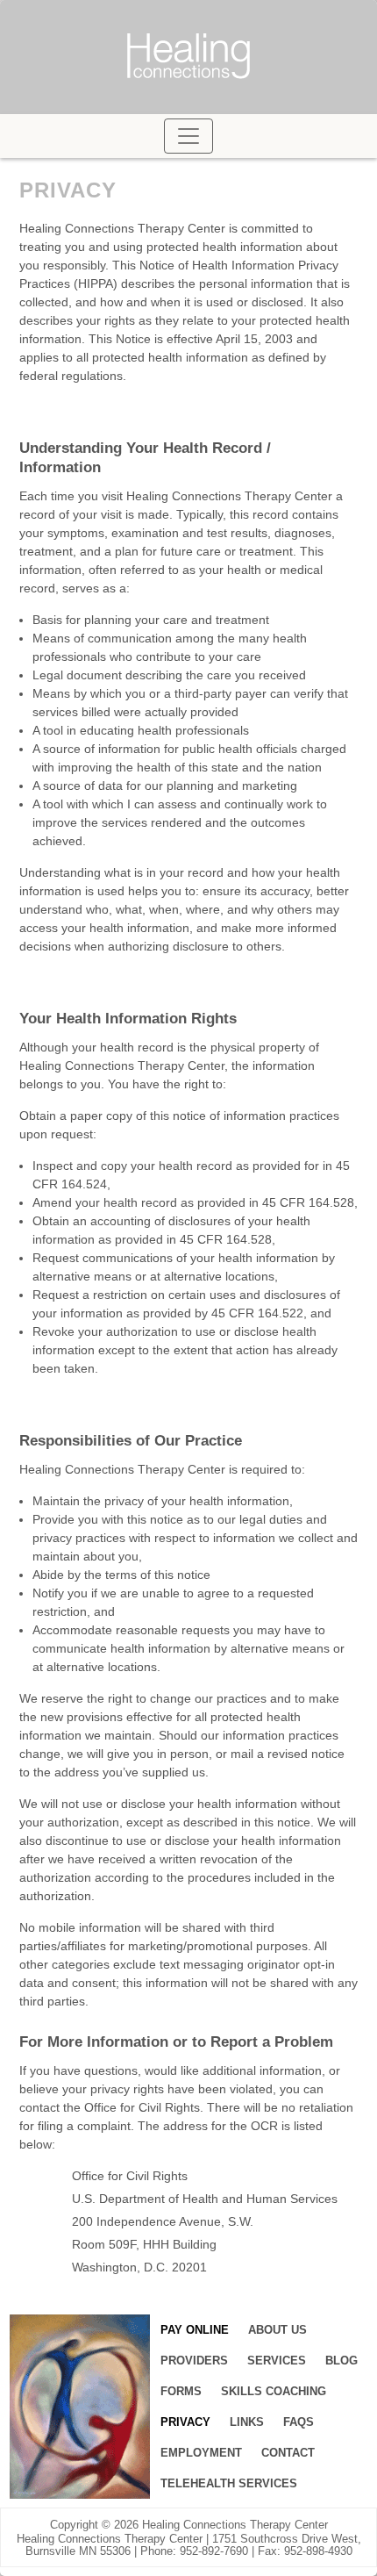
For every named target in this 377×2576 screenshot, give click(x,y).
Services (277, 2361)
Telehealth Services (229, 2483)
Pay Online (195, 2330)
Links (247, 2422)
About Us (277, 2330)
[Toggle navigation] (188, 136)
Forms (181, 2391)
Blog (341, 2361)
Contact (288, 2453)
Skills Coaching (274, 2391)
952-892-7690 (214, 2551)
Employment (201, 2453)
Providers (194, 2361)
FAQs (299, 2422)
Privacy (185, 2422)
